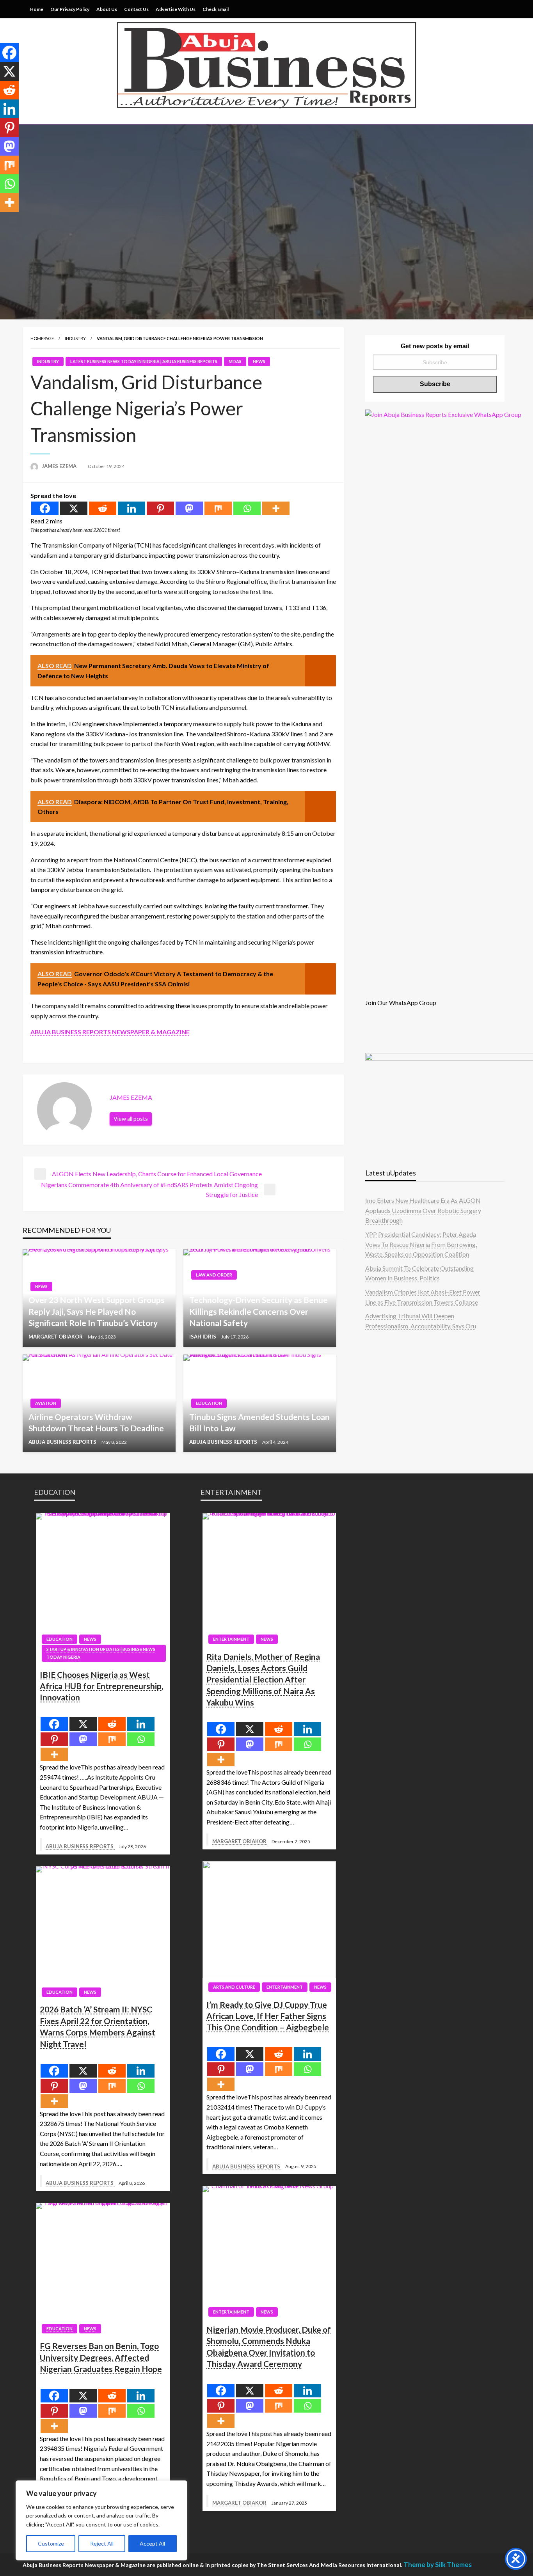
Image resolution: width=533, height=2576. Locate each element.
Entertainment (231, 1639)
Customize (51, 2543)
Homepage (42, 338)
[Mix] (218, 508)
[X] (74, 508)
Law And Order (214, 1275)
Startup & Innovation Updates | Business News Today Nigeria (101, 1653)
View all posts (131, 1119)
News (259, 361)
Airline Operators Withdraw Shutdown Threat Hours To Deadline (96, 1422)
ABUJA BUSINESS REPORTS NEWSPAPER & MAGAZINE (110, 1032)
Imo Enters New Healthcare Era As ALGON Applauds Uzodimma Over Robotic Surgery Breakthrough (423, 1210)
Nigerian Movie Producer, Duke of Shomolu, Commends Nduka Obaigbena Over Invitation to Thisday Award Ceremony (269, 2346)
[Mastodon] (189, 508)
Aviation (46, 1403)
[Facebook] (45, 508)
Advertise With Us (176, 9)
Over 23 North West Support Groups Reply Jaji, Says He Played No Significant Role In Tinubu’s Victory (97, 1311)
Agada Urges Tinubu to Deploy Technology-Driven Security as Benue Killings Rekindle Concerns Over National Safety (259, 1306)
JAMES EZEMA (60, 466)
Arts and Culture (234, 1987)
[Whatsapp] (247, 508)
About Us (107, 9)
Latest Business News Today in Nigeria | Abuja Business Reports (144, 361)
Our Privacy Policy (70, 9)
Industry (75, 338)
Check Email (216, 9)
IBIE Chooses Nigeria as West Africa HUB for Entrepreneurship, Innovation (101, 1686)
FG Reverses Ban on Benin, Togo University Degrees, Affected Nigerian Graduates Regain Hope (101, 2357)
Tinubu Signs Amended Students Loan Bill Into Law (259, 1422)
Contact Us (136, 9)
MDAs (235, 361)
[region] (101, 2520)
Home (37, 9)
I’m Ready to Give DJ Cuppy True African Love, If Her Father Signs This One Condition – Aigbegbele (268, 2016)
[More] (276, 508)
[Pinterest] (160, 508)
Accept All (152, 2543)
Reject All (102, 2543)
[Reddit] (103, 508)
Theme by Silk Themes (438, 2564)
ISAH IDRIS (203, 1337)
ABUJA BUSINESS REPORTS (63, 1442)
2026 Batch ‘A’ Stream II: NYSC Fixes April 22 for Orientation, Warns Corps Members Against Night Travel (98, 2026)
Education (209, 1403)
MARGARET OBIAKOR (56, 1337)
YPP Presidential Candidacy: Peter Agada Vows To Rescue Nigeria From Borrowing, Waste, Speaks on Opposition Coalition (421, 1244)
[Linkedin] (131, 508)
